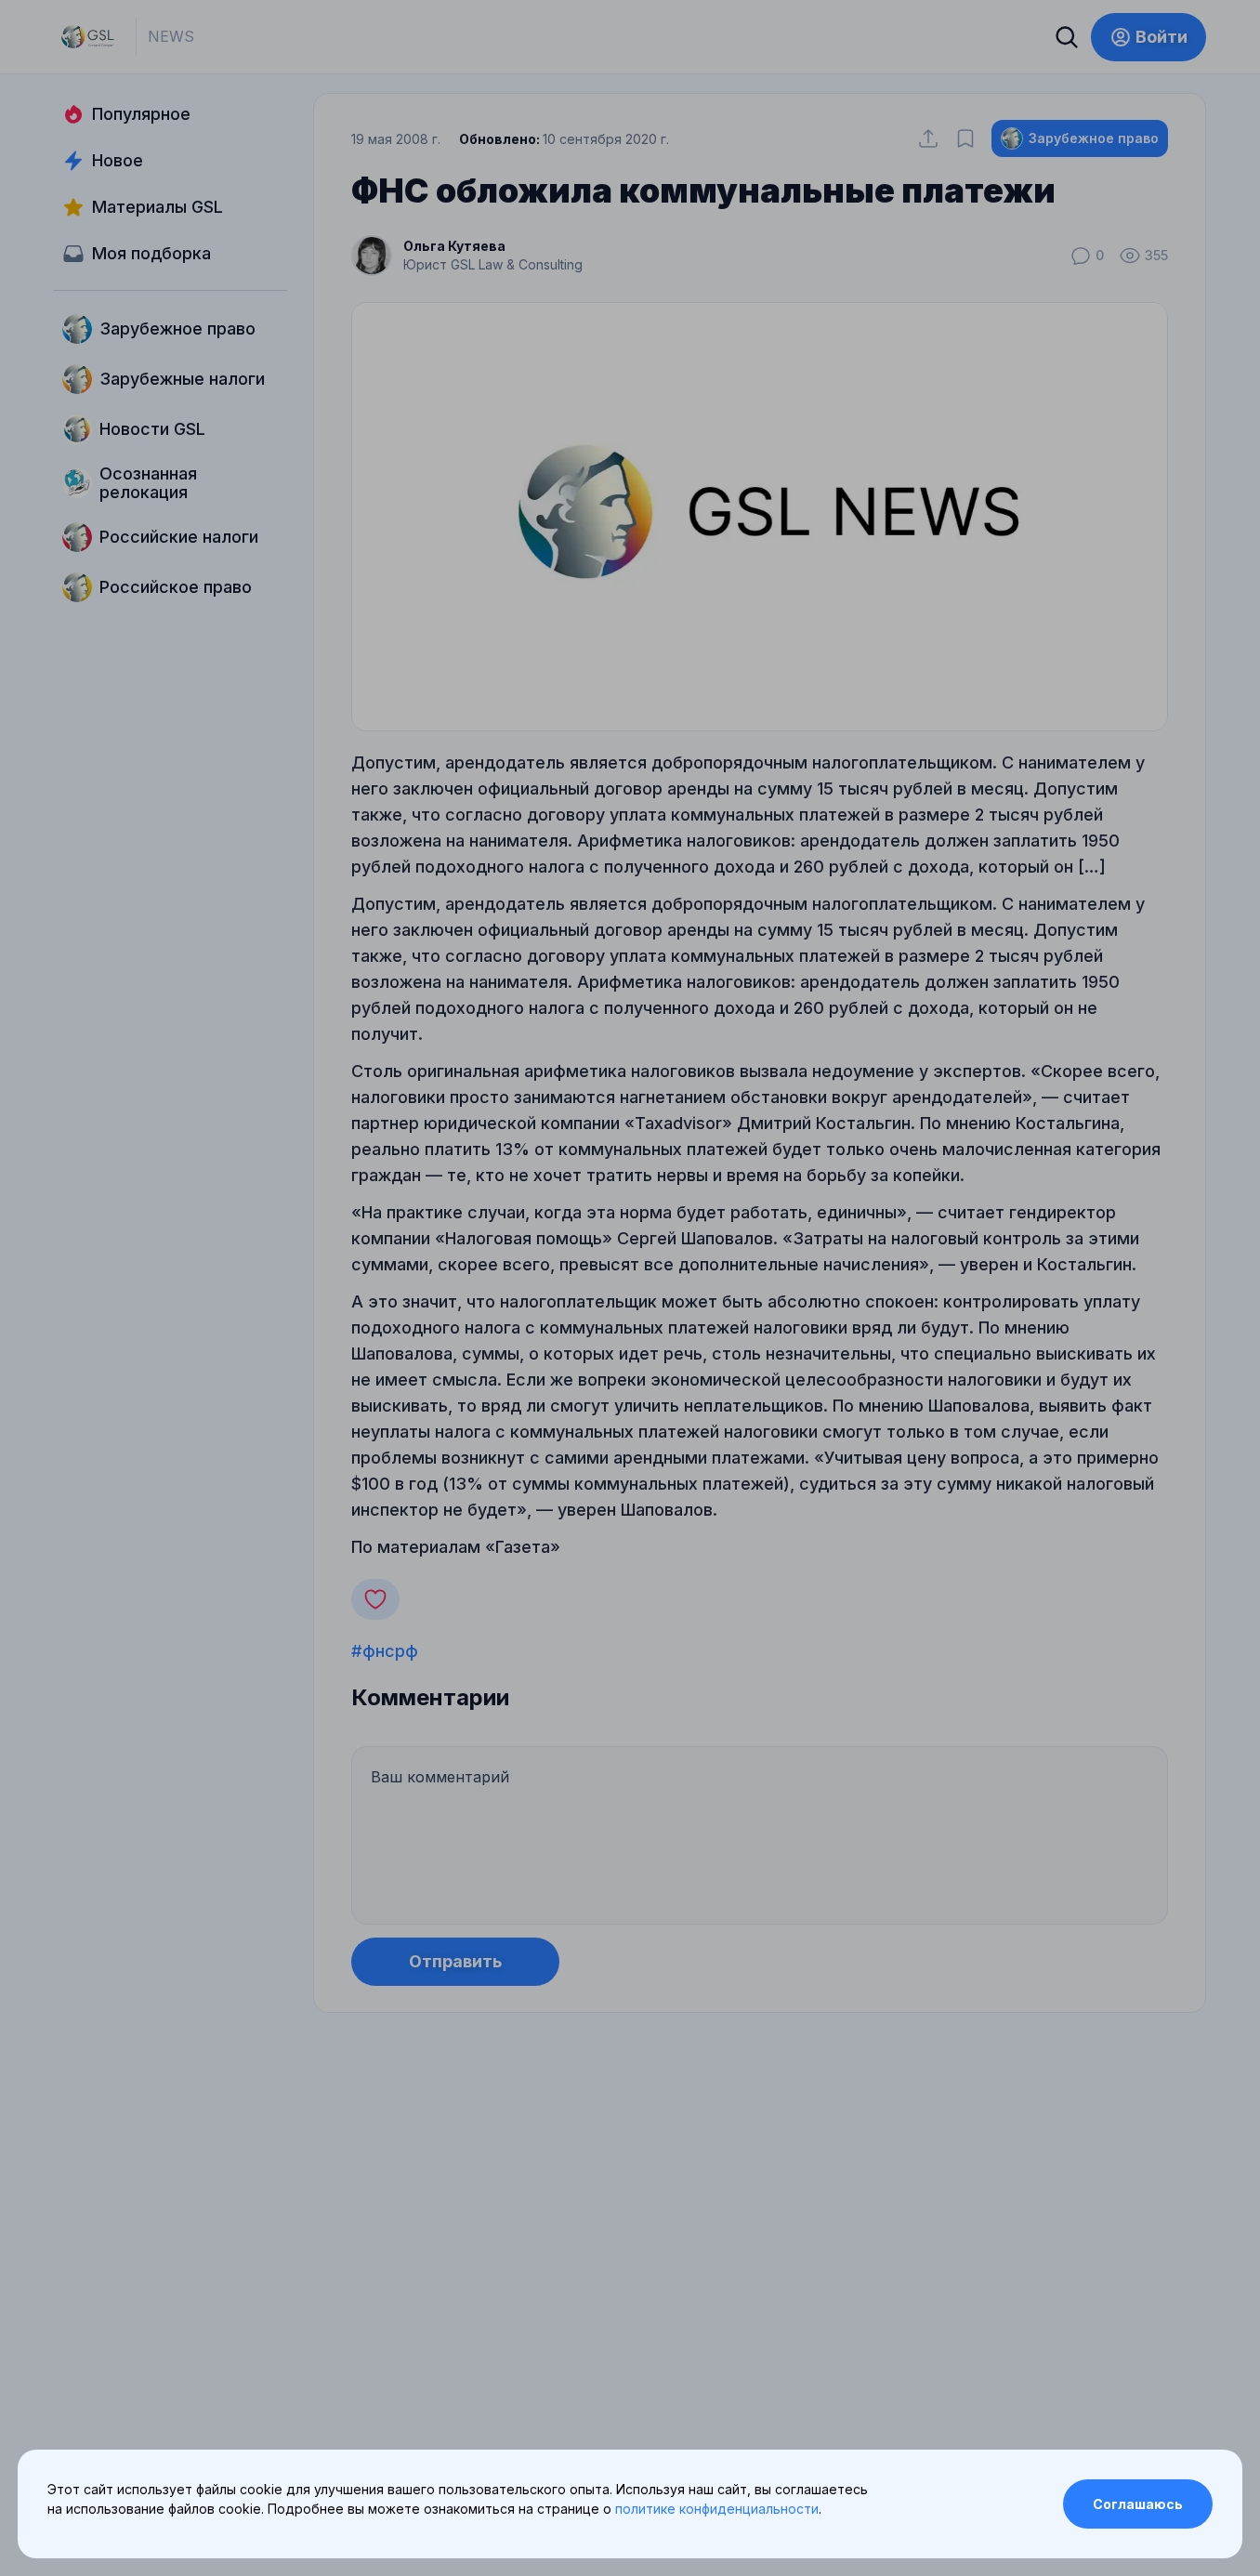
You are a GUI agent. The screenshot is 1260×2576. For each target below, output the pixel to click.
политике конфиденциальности (717, 2509)
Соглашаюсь (1138, 2504)
